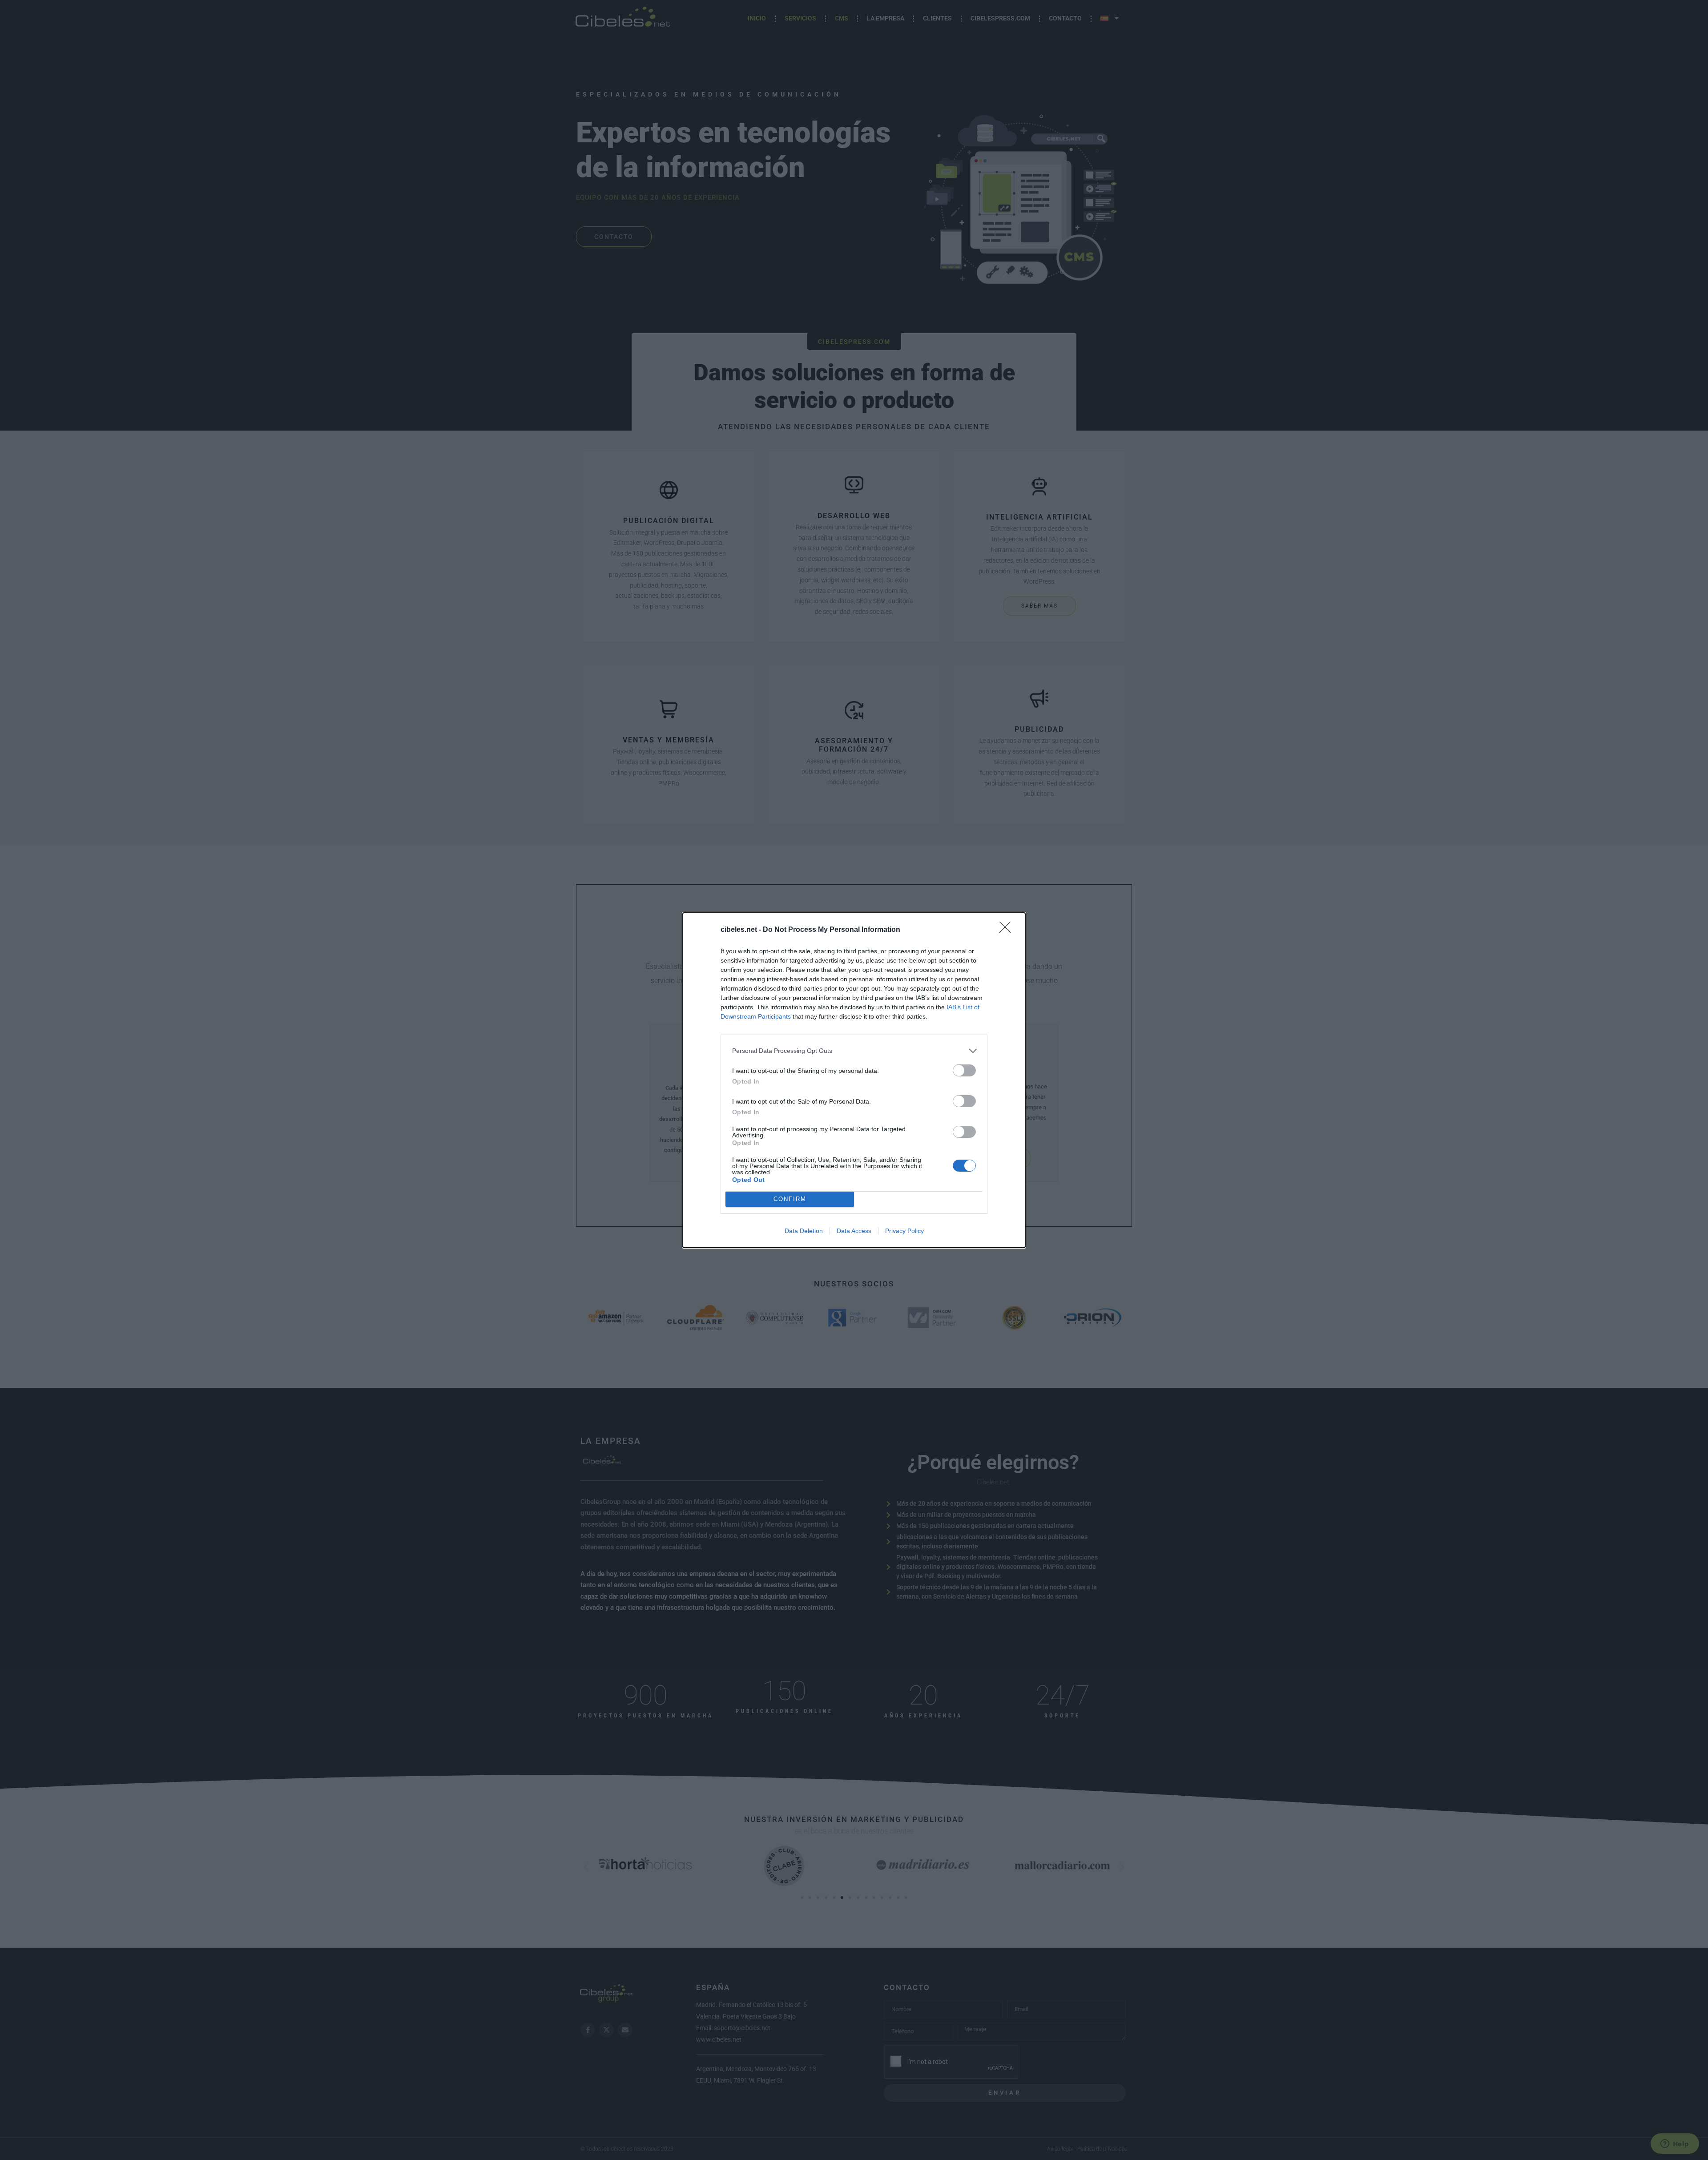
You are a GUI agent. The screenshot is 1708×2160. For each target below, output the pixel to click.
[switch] (964, 1070)
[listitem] (854, 1051)
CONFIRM (790, 1199)
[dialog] (854, 1080)
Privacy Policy (904, 1231)
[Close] (1008, 930)
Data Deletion (804, 1231)
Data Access (854, 1231)
